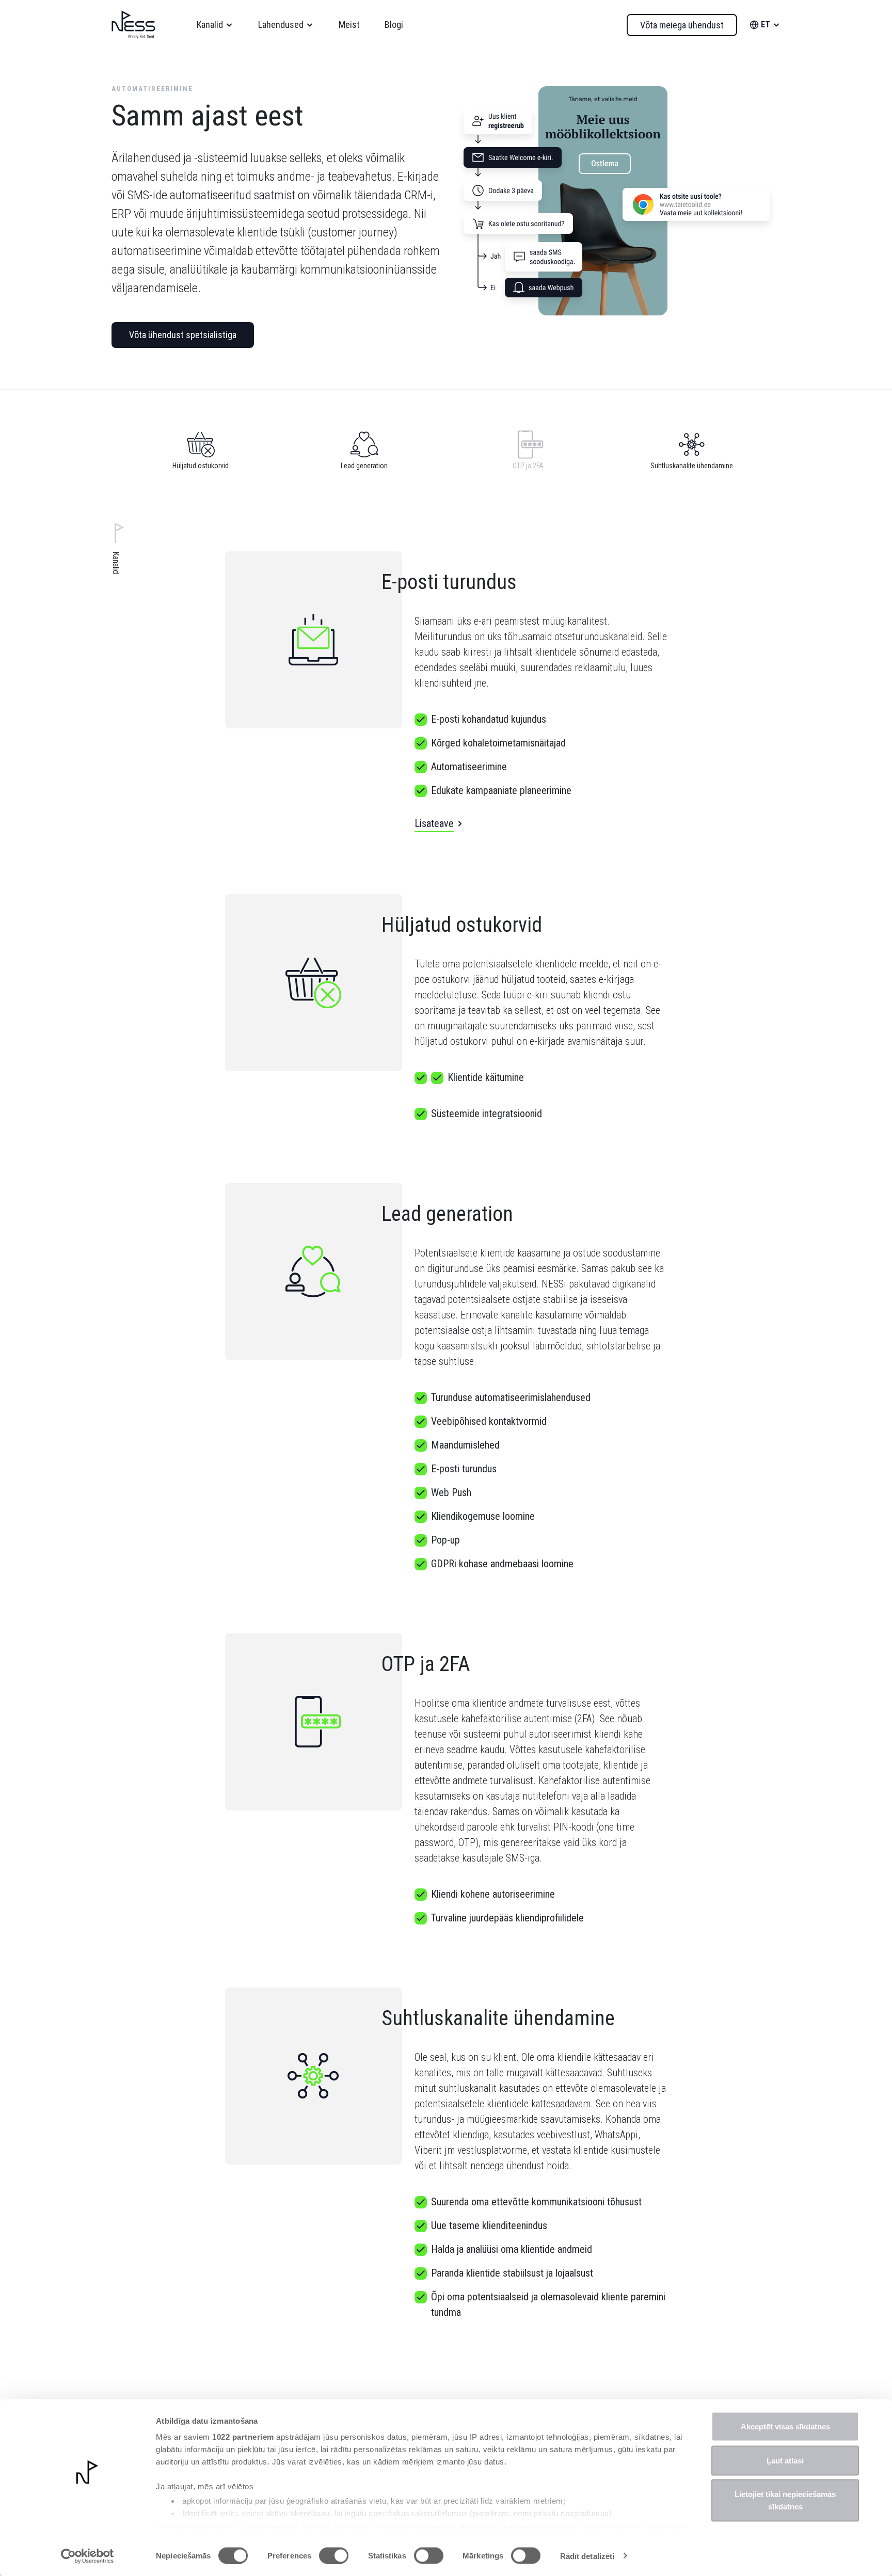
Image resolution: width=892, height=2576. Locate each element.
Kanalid (210, 25)
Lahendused (281, 25)
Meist (349, 25)
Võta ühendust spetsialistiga (183, 335)
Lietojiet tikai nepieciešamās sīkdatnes (785, 2500)
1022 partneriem (243, 2437)
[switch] (334, 2555)
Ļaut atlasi (785, 2460)
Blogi (394, 25)
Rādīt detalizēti (587, 2556)
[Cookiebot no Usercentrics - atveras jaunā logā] (87, 2556)
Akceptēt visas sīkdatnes (785, 2427)
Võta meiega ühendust (682, 25)
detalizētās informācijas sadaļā (519, 2527)
